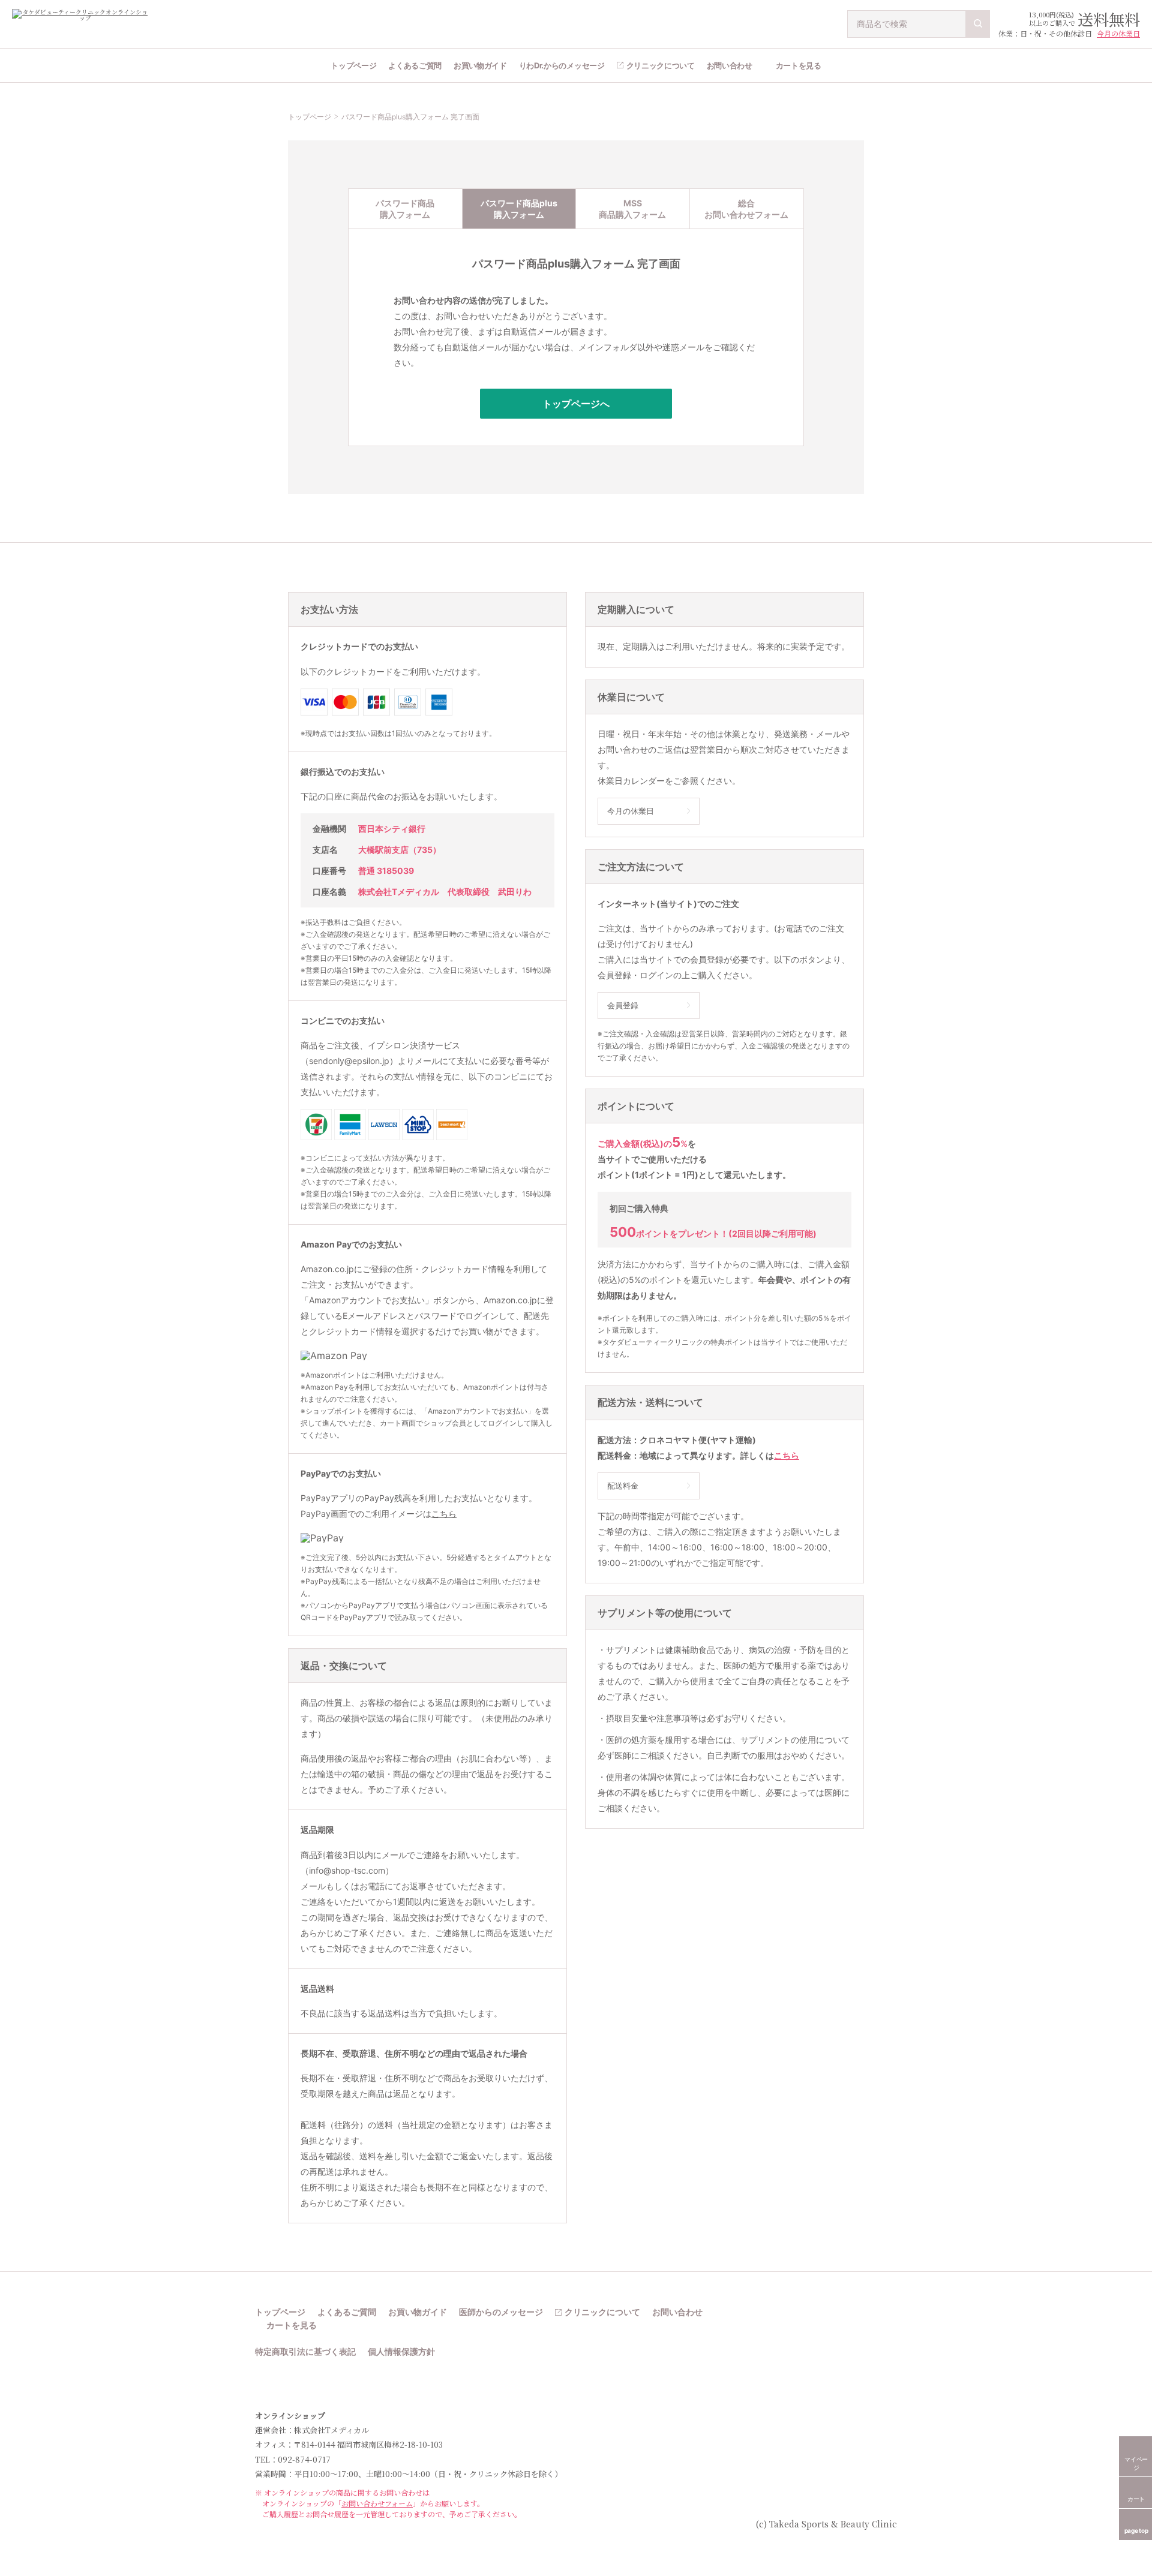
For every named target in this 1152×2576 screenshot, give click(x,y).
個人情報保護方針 (401, 2352)
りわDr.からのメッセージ (562, 65)
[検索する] (978, 24)
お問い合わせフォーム (377, 2503)
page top (1136, 2530)
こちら (444, 1514)
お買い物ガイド (480, 65)
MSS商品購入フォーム (632, 209)
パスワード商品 (405, 209)
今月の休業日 (1118, 33)
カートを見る (799, 65)
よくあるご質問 (415, 65)
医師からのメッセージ (501, 2312)
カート (1136, 2499)
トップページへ (576, 404)
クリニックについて (661, 65)
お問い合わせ (730, 65)
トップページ (353, 65)
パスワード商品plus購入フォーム (519, 209)
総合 (746, 209)
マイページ (1136, 2463)
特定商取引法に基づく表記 (305, 2352)
